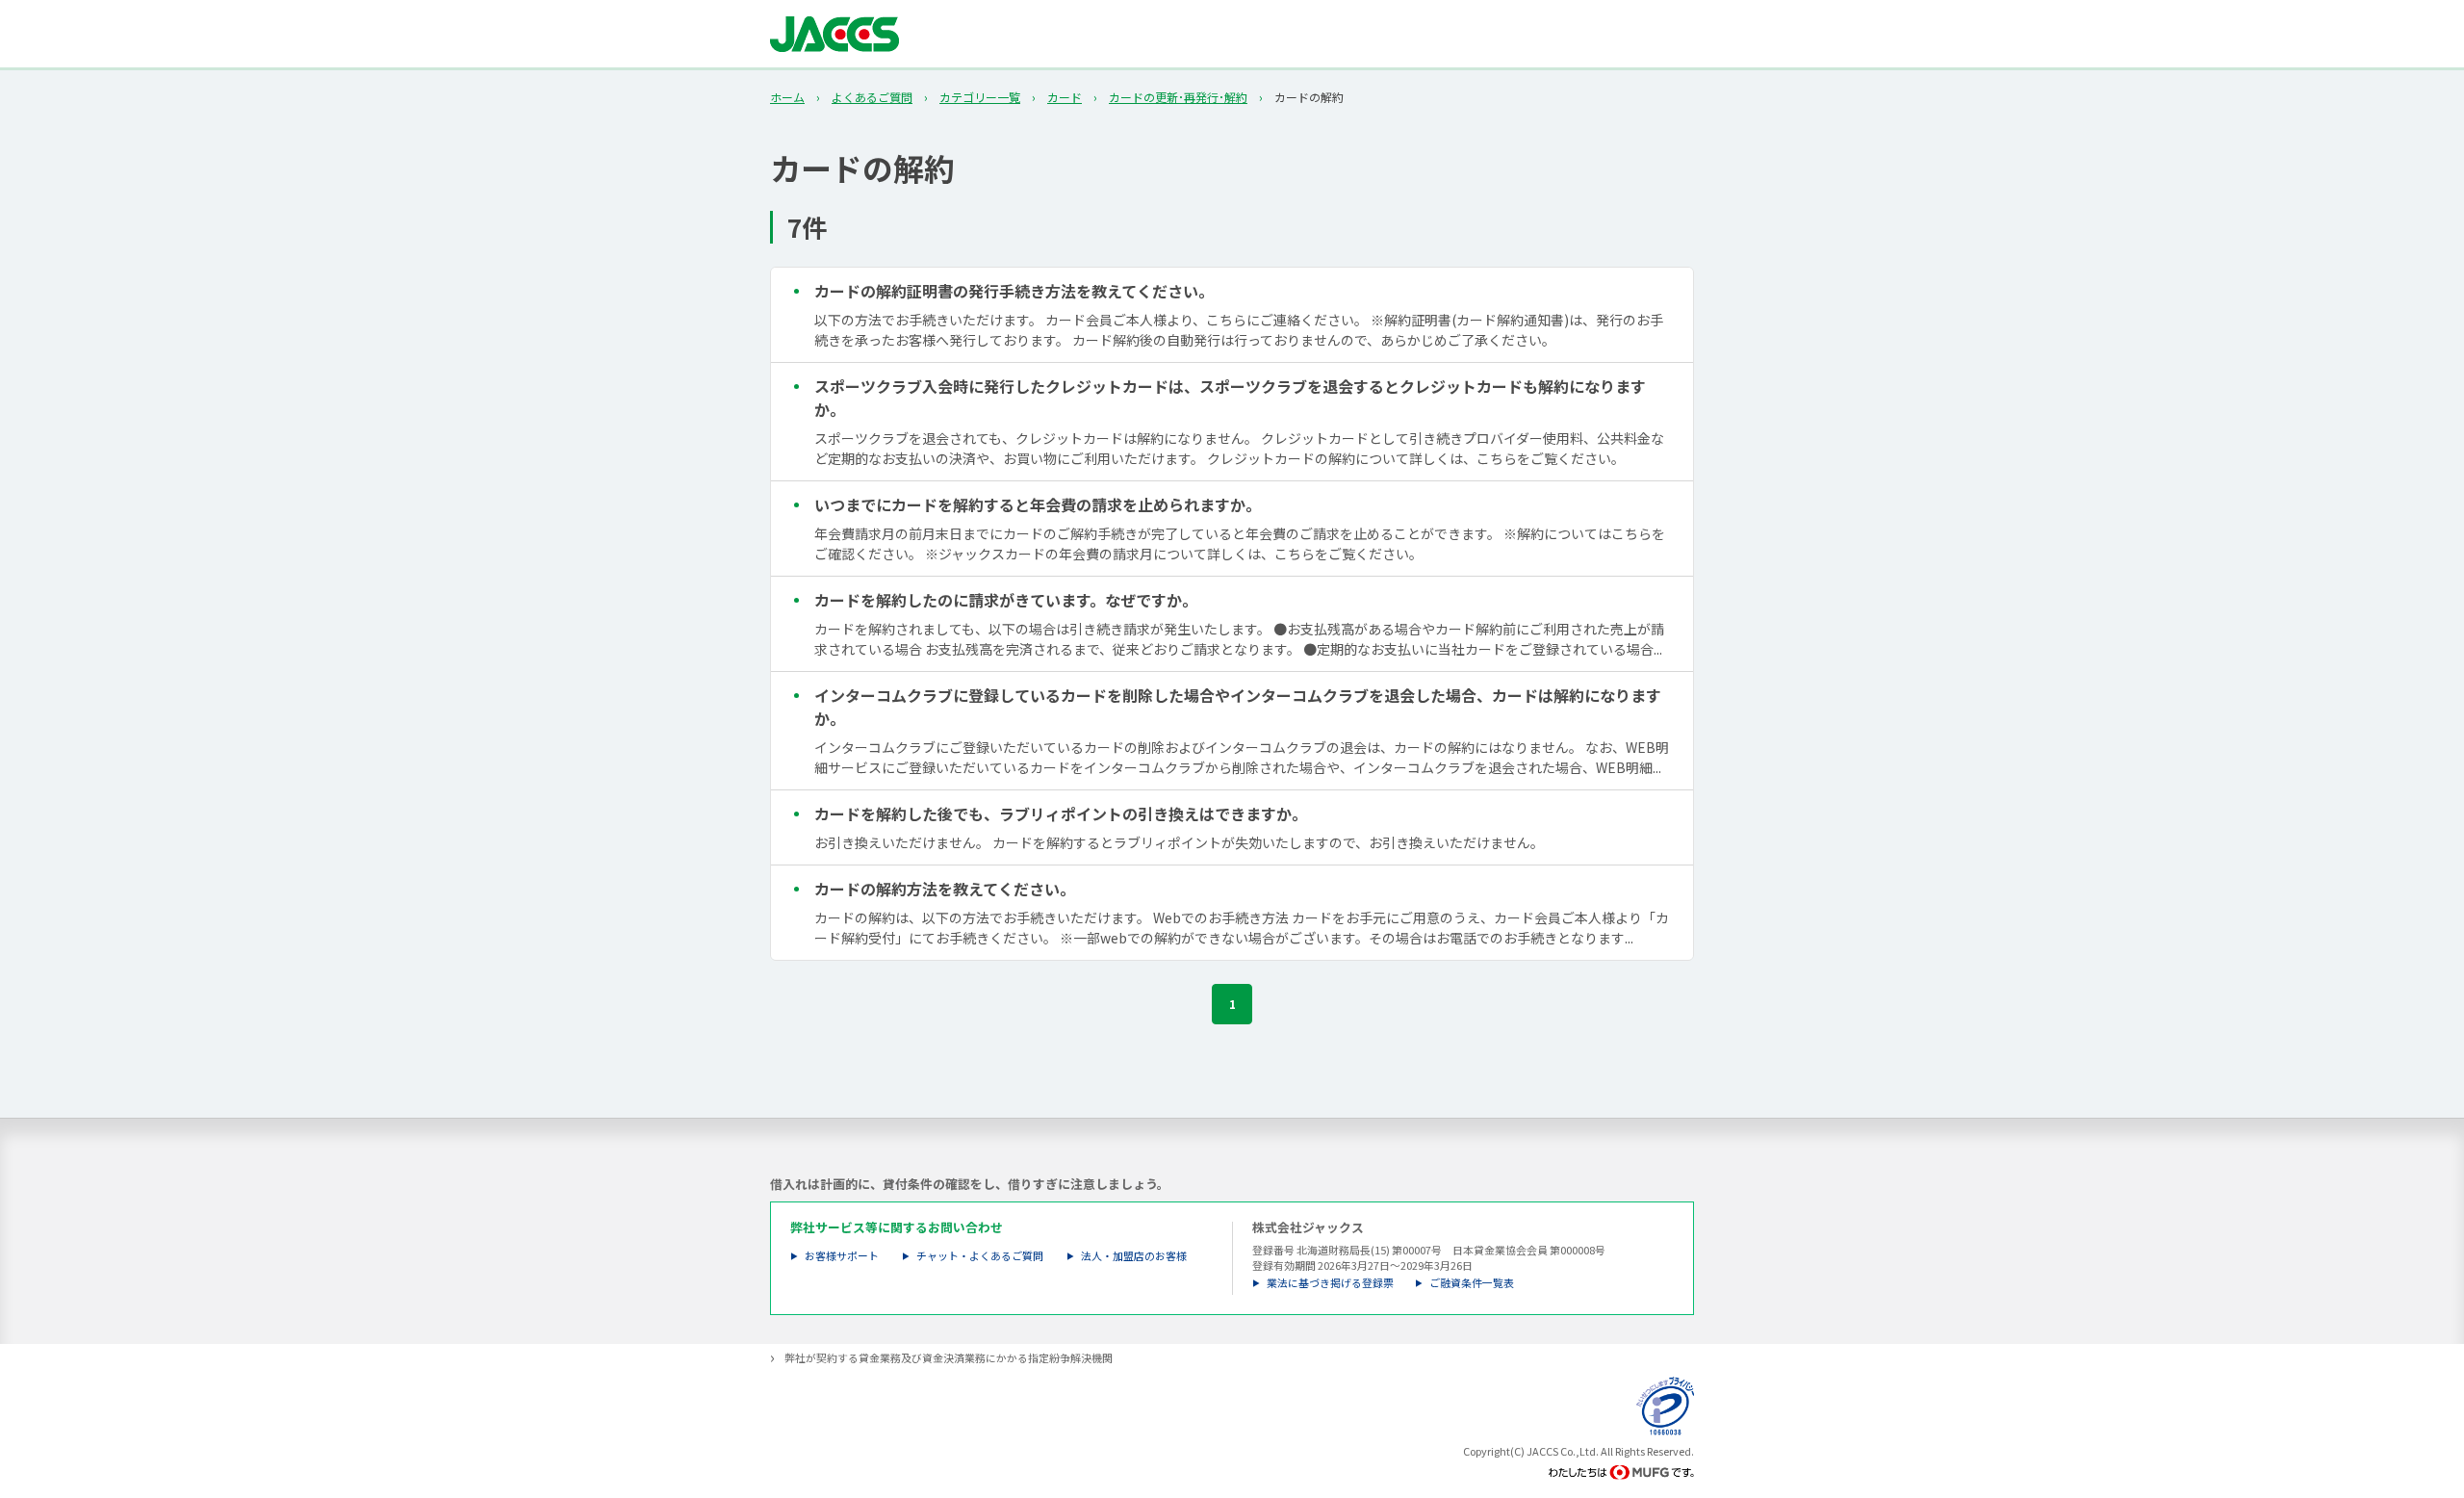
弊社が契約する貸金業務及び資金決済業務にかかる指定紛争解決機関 (949, 1358)
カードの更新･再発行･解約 (1178, 97)
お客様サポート (842, 1256)
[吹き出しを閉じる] (2429, 1378)
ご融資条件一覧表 (1472, 1283)
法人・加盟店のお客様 (1134, 1256)
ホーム (787, 97)
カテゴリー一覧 (980, 97)
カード (1065, 97)
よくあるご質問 (872, 97)
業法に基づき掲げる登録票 (1330, 1283)
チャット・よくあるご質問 (980, 1256)
